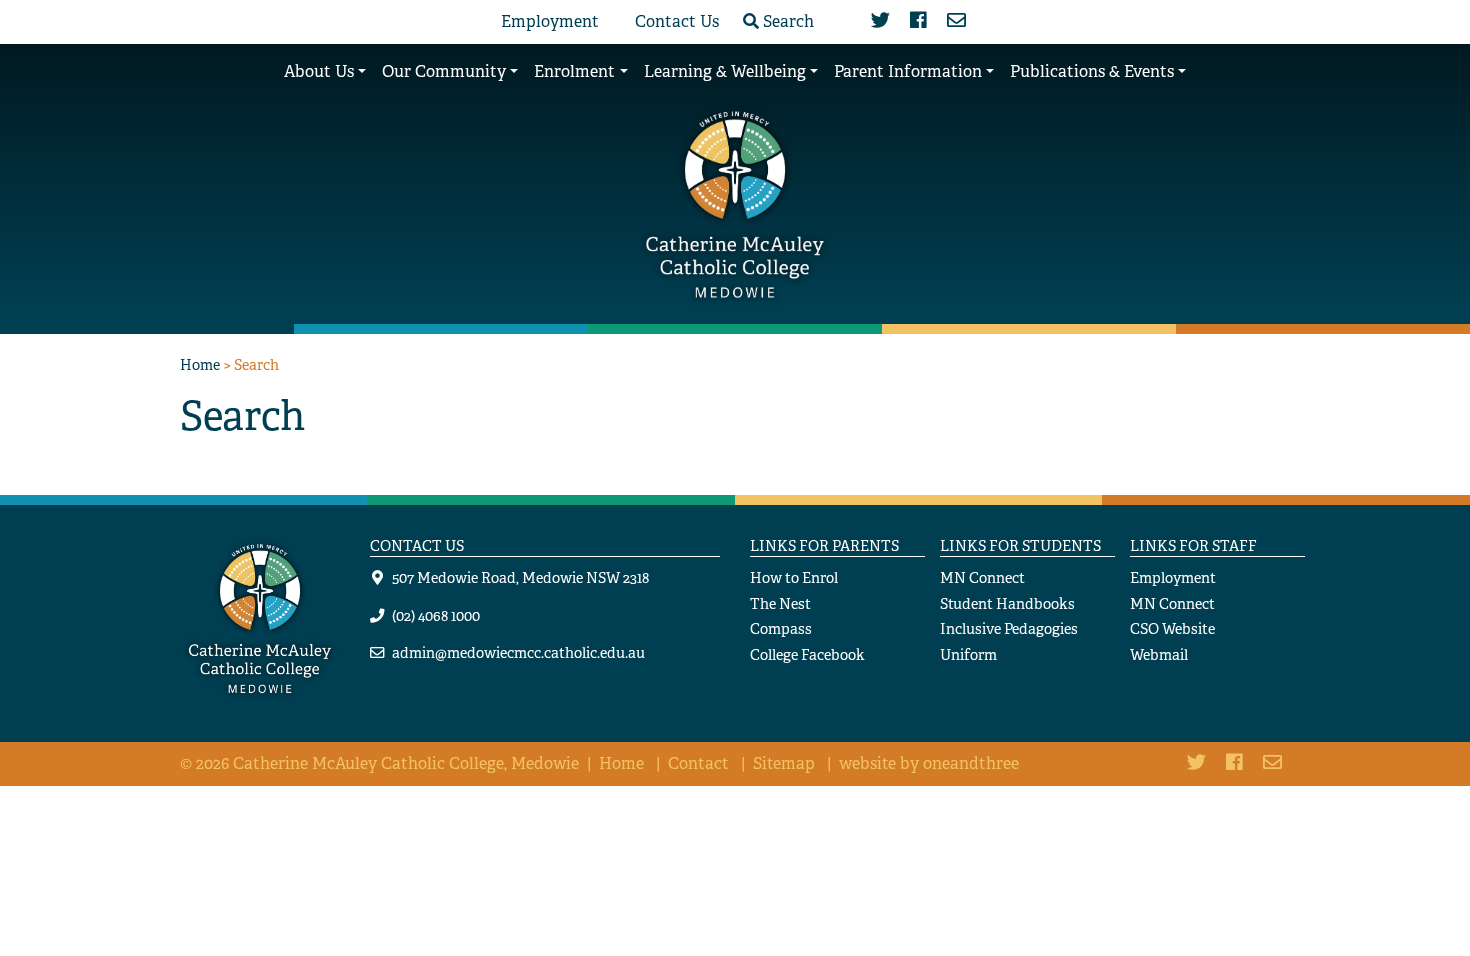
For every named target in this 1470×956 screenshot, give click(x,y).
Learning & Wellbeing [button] (725, 71)
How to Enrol (794, 577)
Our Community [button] (444, 71)
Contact (698, 763)
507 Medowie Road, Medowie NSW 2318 (520, 577)
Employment (550, 21)
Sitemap (784, 763)
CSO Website (1172, 628)
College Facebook (807, 654)
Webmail (1159, 654)
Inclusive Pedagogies (1009, 628)
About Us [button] (319, 71)
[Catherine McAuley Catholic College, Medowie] (735, 202)
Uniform (968, 654)
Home (200, 364)
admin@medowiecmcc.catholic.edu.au (518, 652)
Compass (781, 628)
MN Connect (982, 577)
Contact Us (677, 21)
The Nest (780, 603)
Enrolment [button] (574, 71)
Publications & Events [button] (1092, 71)
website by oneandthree (929, 763)
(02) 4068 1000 (436, 615)
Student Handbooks (1007, 603)
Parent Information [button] (908, 71)
